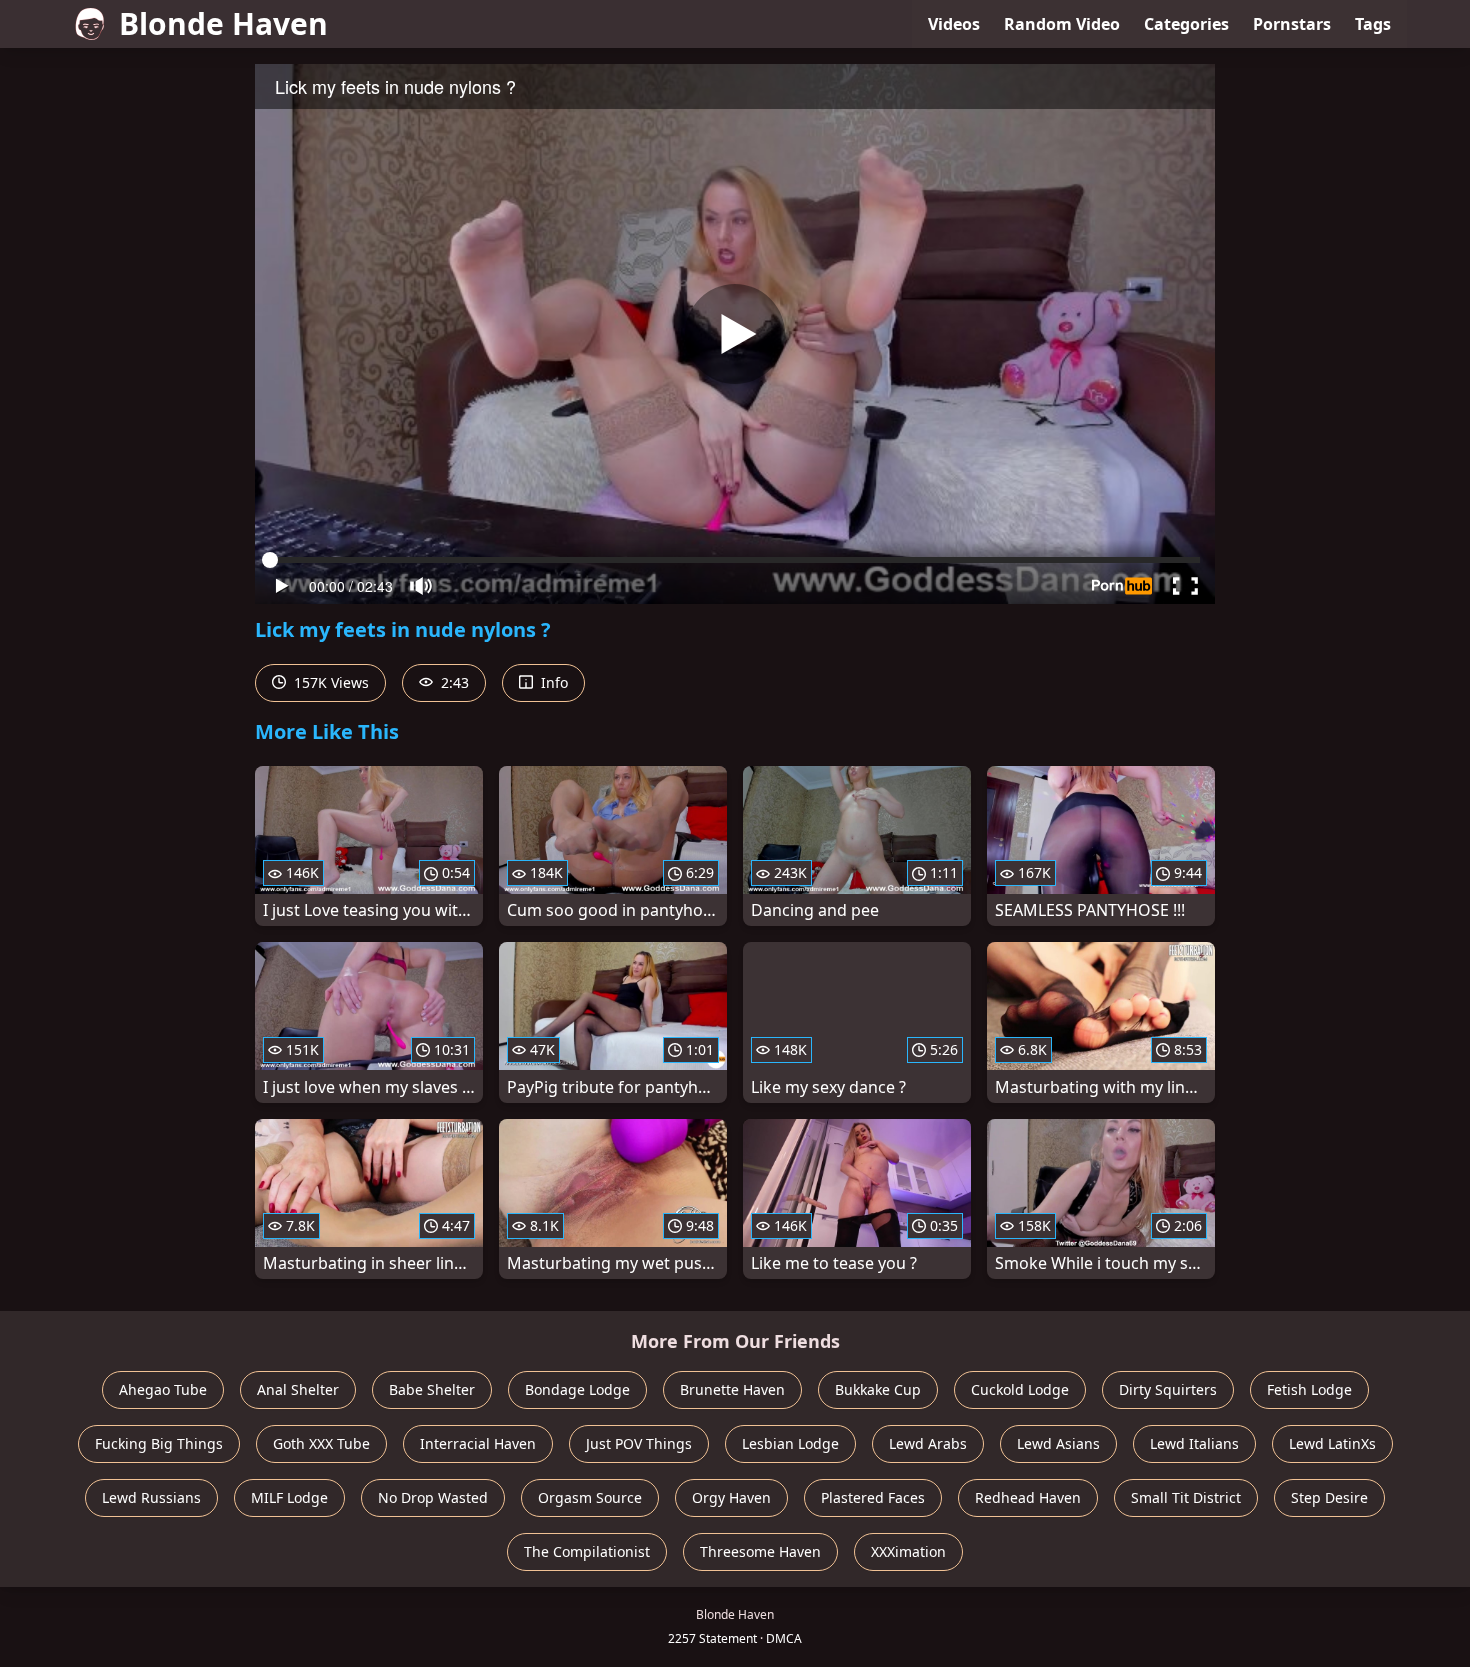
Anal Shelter (298, 1389)
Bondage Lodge (577, 1389)
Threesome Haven (760, 1551)
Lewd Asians (1058, 1443)
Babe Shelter (432, 1389)
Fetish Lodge (1309, 1389)
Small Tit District (1186, 1497)
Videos (954, 24)
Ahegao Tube (163, 1389)
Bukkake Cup (878, 1389)
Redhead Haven (1028, 1497)
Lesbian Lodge (790, 1443)
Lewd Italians (1194, 1443)
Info (552, 682)
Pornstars (1292, 24)
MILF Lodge (289, 1497)
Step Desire (1329, 1497)
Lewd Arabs (928, 1443)
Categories (1186, 24)
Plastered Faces (873, 1497)
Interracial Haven (478, 1443)
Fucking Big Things (159, 1443)
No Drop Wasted (433, 1497)
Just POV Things (639, 1443)
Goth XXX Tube (321, 1443)
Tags (1373, 24)
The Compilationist (587, 1551)
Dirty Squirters (1168, 1389)
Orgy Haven (731, 1497)
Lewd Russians (151, 1497)
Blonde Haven (223, 23)
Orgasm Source (590, 1497)
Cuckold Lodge (1020, 1389)
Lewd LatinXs (1332, 1443)
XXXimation (908, 1551)
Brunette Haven (732, 1389)
